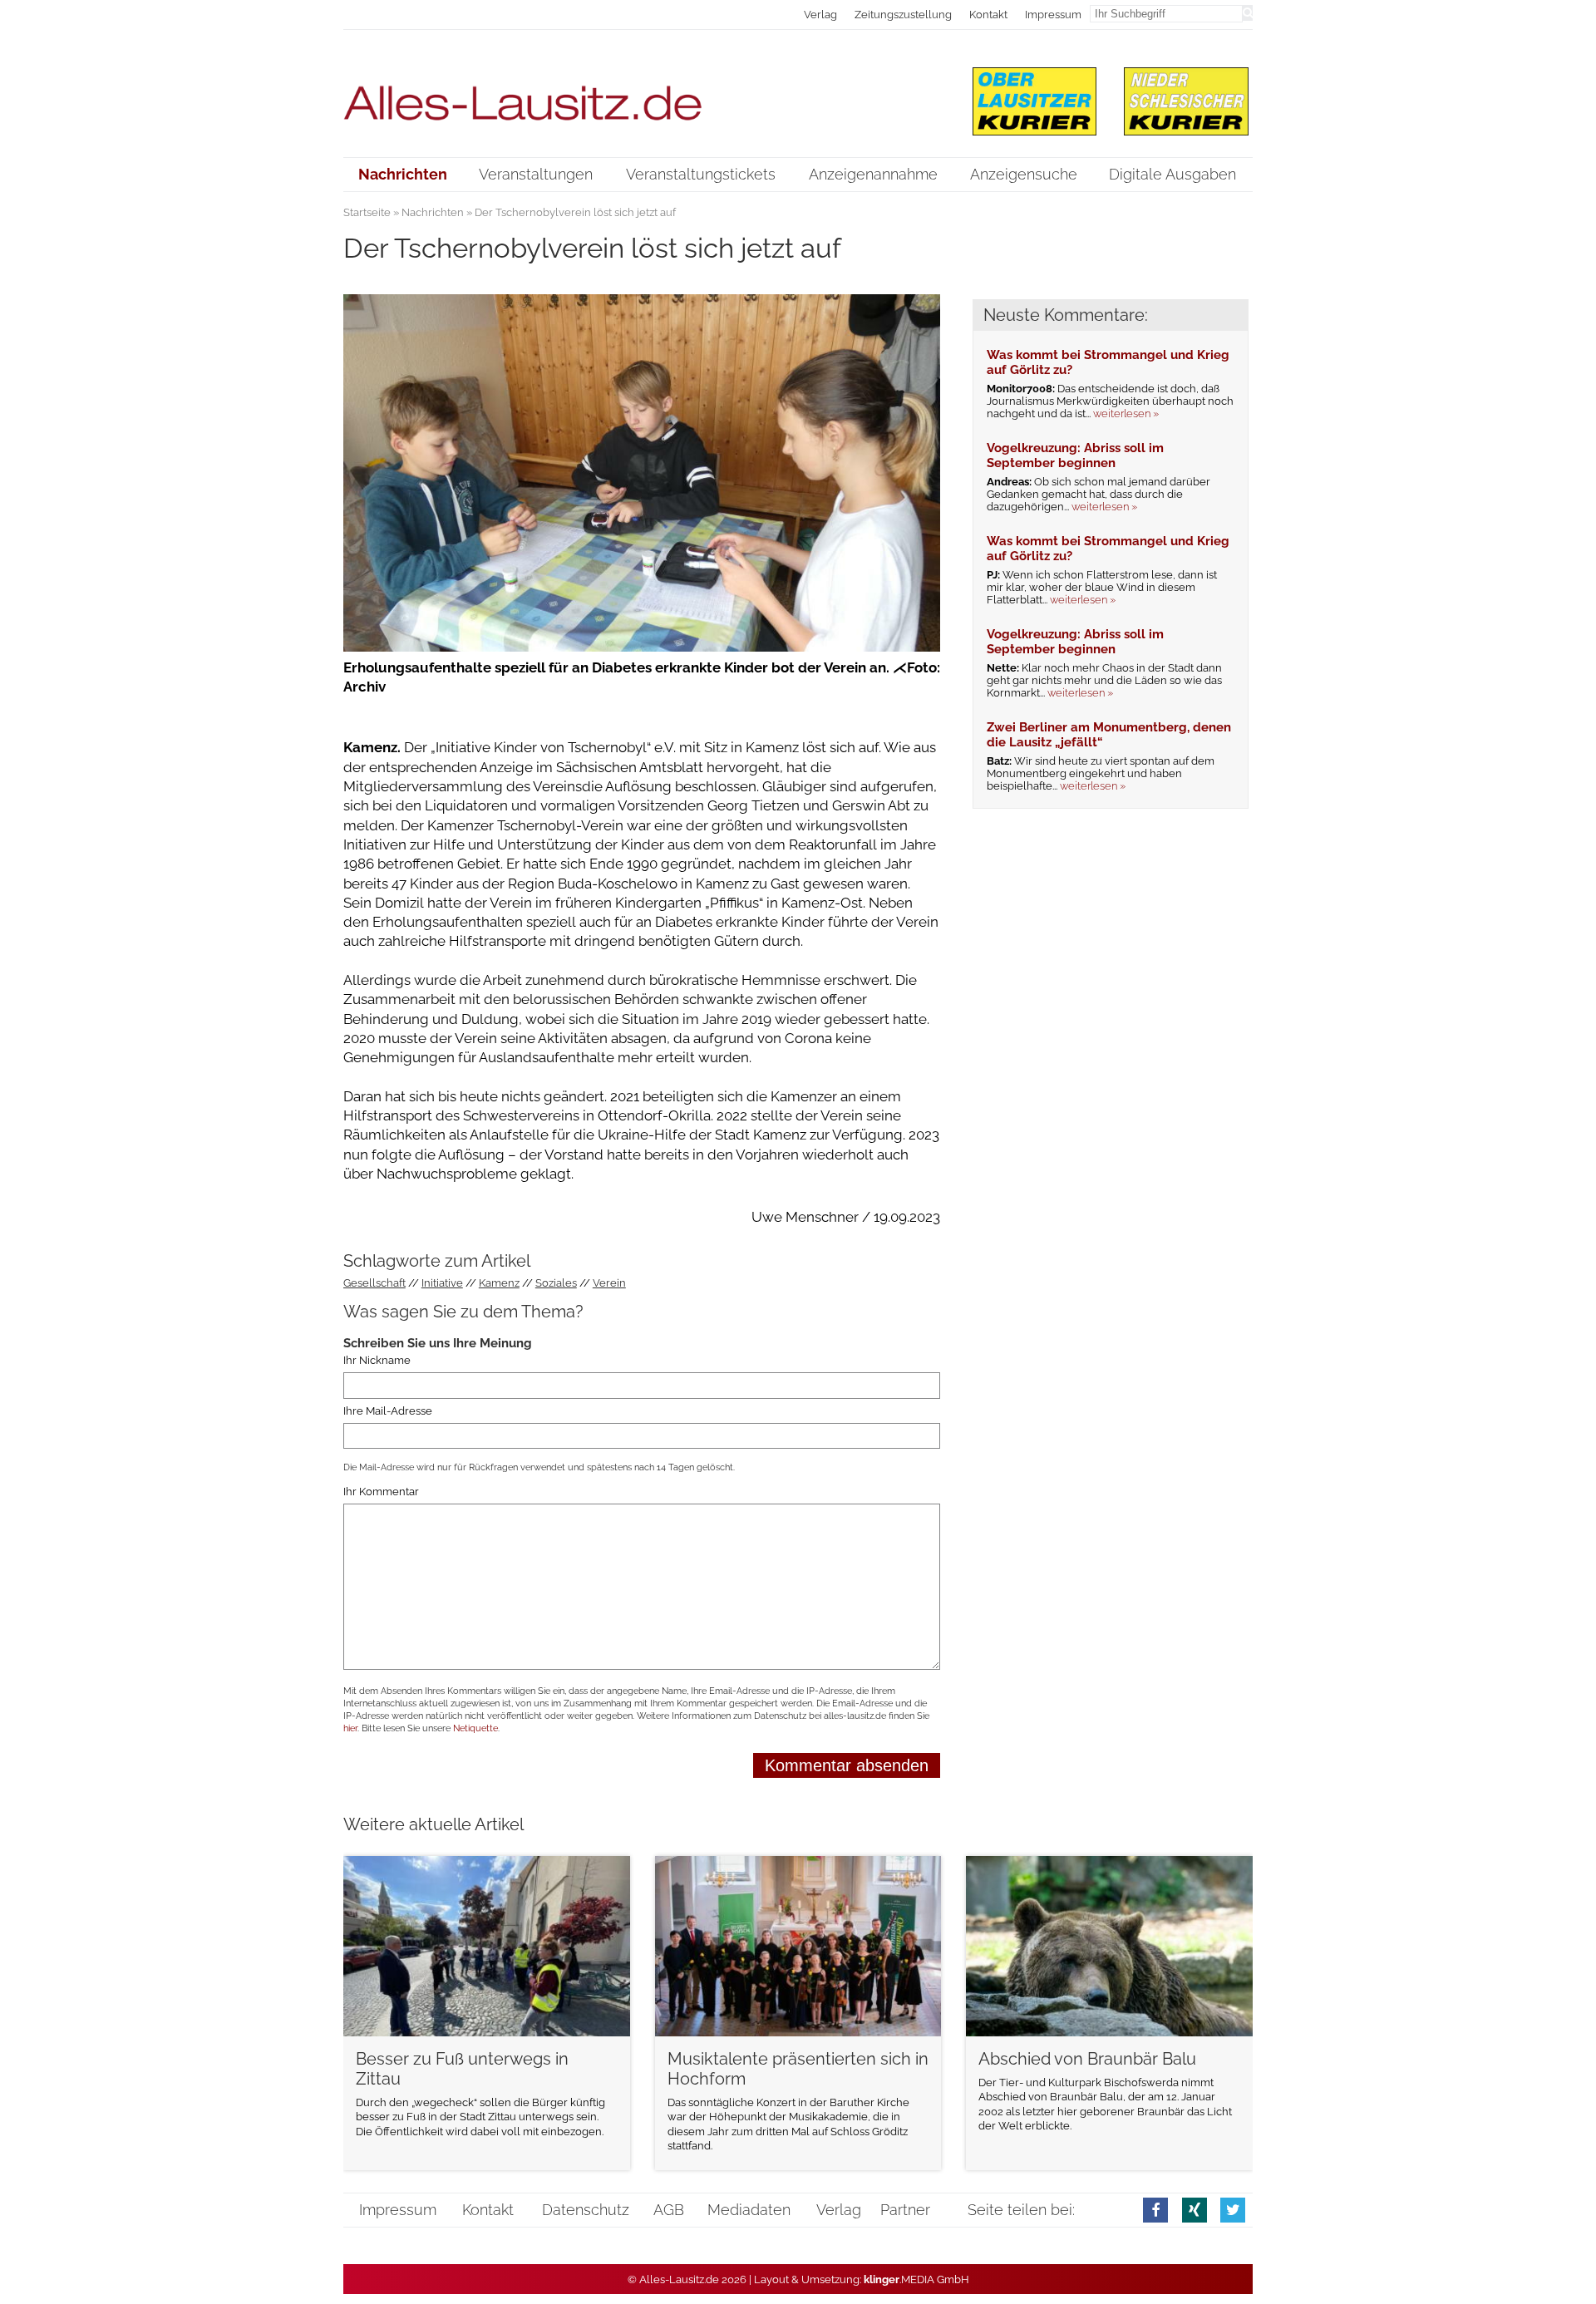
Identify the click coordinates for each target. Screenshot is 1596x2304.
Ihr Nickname (377, 1360)
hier (350, 1728)
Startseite (367, 212)
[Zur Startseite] (642, 93)
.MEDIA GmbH (916, 2279)
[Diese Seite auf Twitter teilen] (1233, 2210)
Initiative (442, 1283)
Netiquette (475, 1728)
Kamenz (499, 1283)
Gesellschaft (374, 1283)
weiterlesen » (1126, 414)
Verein (609, 1283)
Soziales (556, 1283)
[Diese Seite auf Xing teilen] (1195, 2210)
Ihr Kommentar (381, 1492)
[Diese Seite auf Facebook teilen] (1155, 2210)
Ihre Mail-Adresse (388, 1411)
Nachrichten (433, 212)
